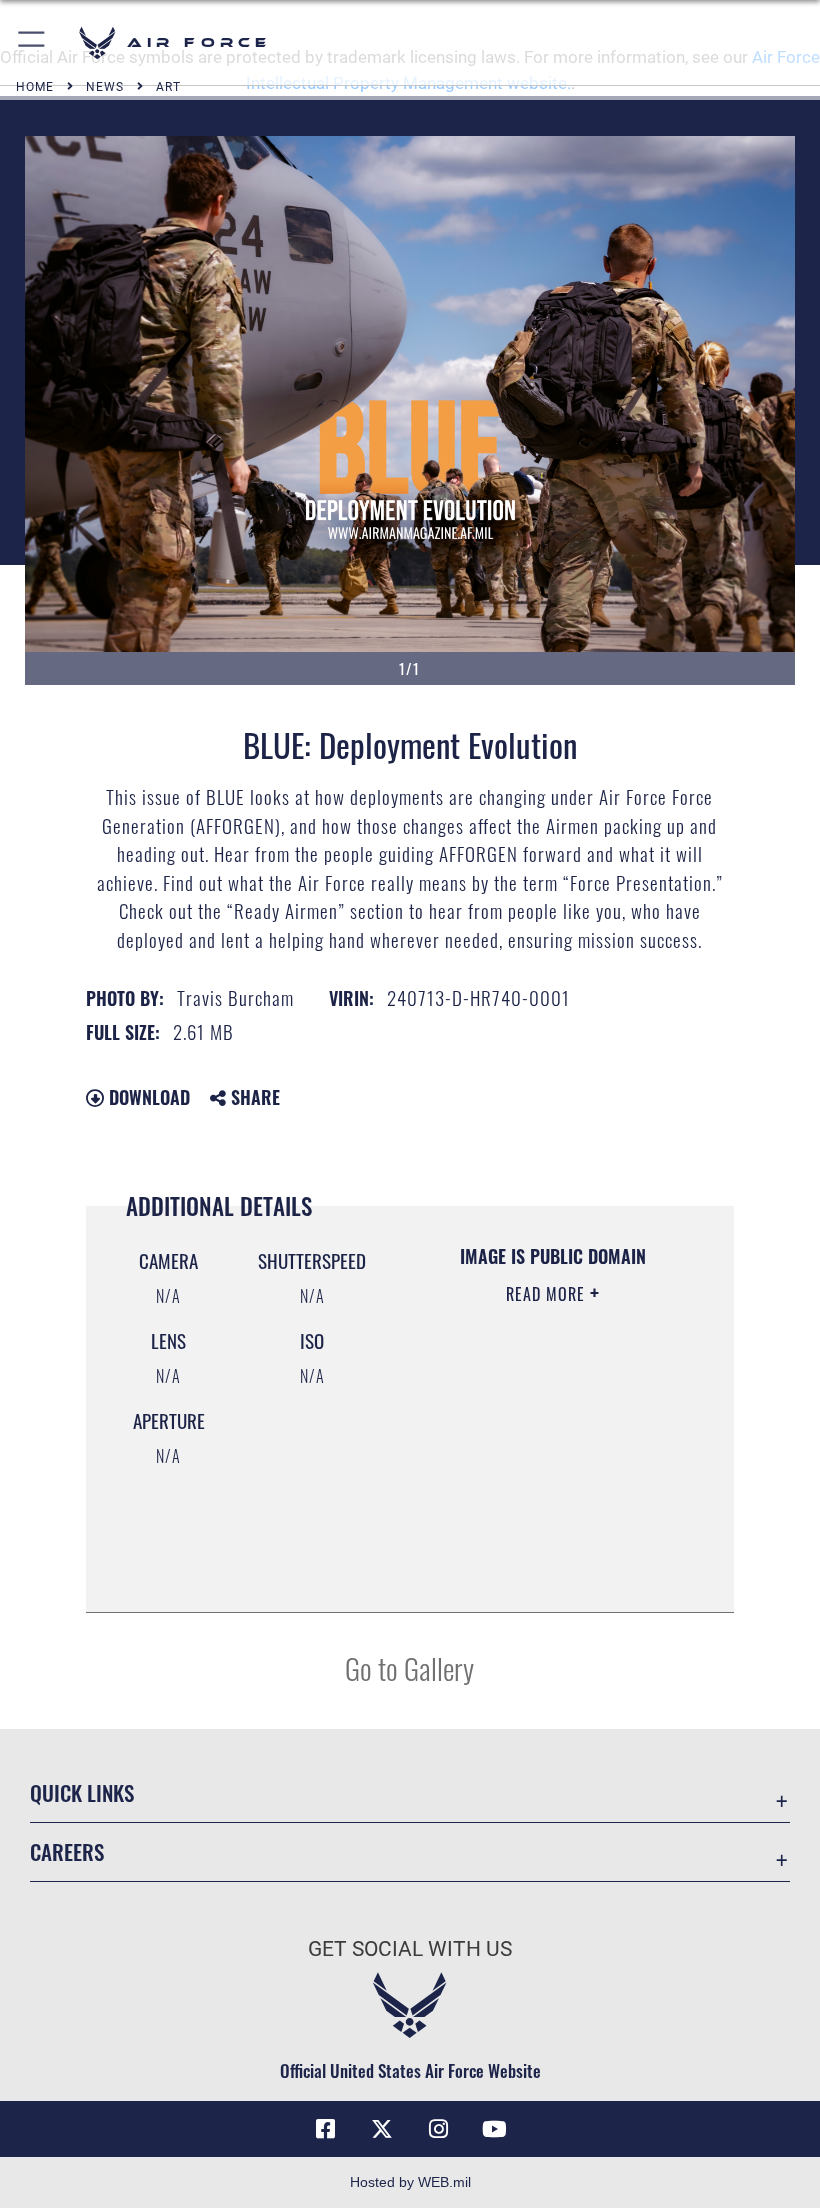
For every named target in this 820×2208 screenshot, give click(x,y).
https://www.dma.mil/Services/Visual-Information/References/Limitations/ (547, 1547)
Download (147, 1097)
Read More (548, 1294)
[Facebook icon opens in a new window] (326, 2129)
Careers (67, 1851)
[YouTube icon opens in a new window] (494, 2129)
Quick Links (82, 1792)
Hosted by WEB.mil (410, 2182)
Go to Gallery (409, 1667)
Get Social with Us (410, 1949)
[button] (32, 42)
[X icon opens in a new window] (382, 2129)
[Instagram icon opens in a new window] (438, 2129)
